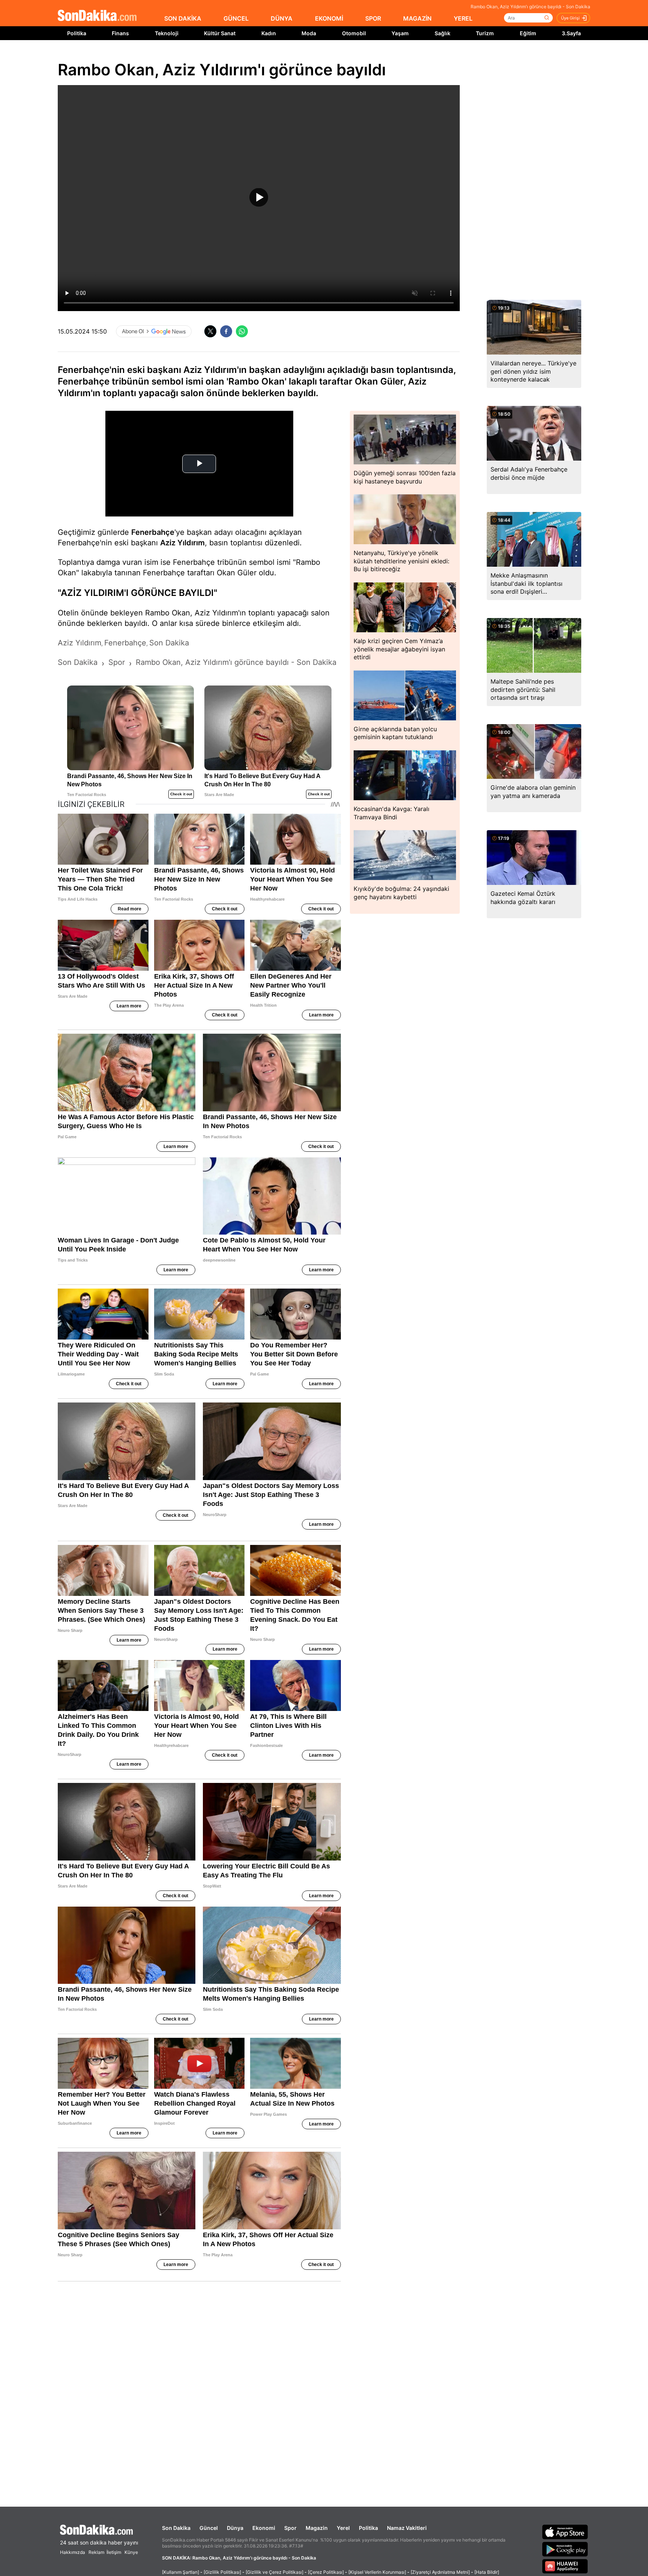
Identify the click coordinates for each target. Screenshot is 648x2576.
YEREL (463, 18)
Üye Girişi (570, 18)
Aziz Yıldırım (182, 543)
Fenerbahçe (153, 532)
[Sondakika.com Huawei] (565, 2566)
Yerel (343, 2528)
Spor (290, 2528)
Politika (77, 33)
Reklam (96, 2552)
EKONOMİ (329, 18)
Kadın (269, 33)
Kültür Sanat (220, 33)
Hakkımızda (73, 2552)
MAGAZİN (417, 18)
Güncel (209, 2528)
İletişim (114, 2552)
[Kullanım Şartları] (181, 2572)
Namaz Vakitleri (407, 2528)
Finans (120, 33)
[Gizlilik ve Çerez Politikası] (274, 2572)
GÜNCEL (236, 18)
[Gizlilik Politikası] (222, 2572)
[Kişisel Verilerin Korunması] (377, 2572)
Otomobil (354, 33)
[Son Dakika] (97, 16)
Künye (131, 2552)
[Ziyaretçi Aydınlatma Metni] (440, 2572)
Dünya (235, 2528)
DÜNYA (282, 18)
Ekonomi (264, 2528)
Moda (309, 33)
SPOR (373, 18)
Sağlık (442, 33)
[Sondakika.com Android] (565, 2549)
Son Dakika (176, 2528)
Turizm (485, 33)
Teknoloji (167, 33)
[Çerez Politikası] (326, 2572)
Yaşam (400, 33)
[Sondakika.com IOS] (565, 2532)
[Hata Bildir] (487, 2572)
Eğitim (528, 33)
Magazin (317, 2528)
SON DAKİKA (183, 18)
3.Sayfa (571, 33)
